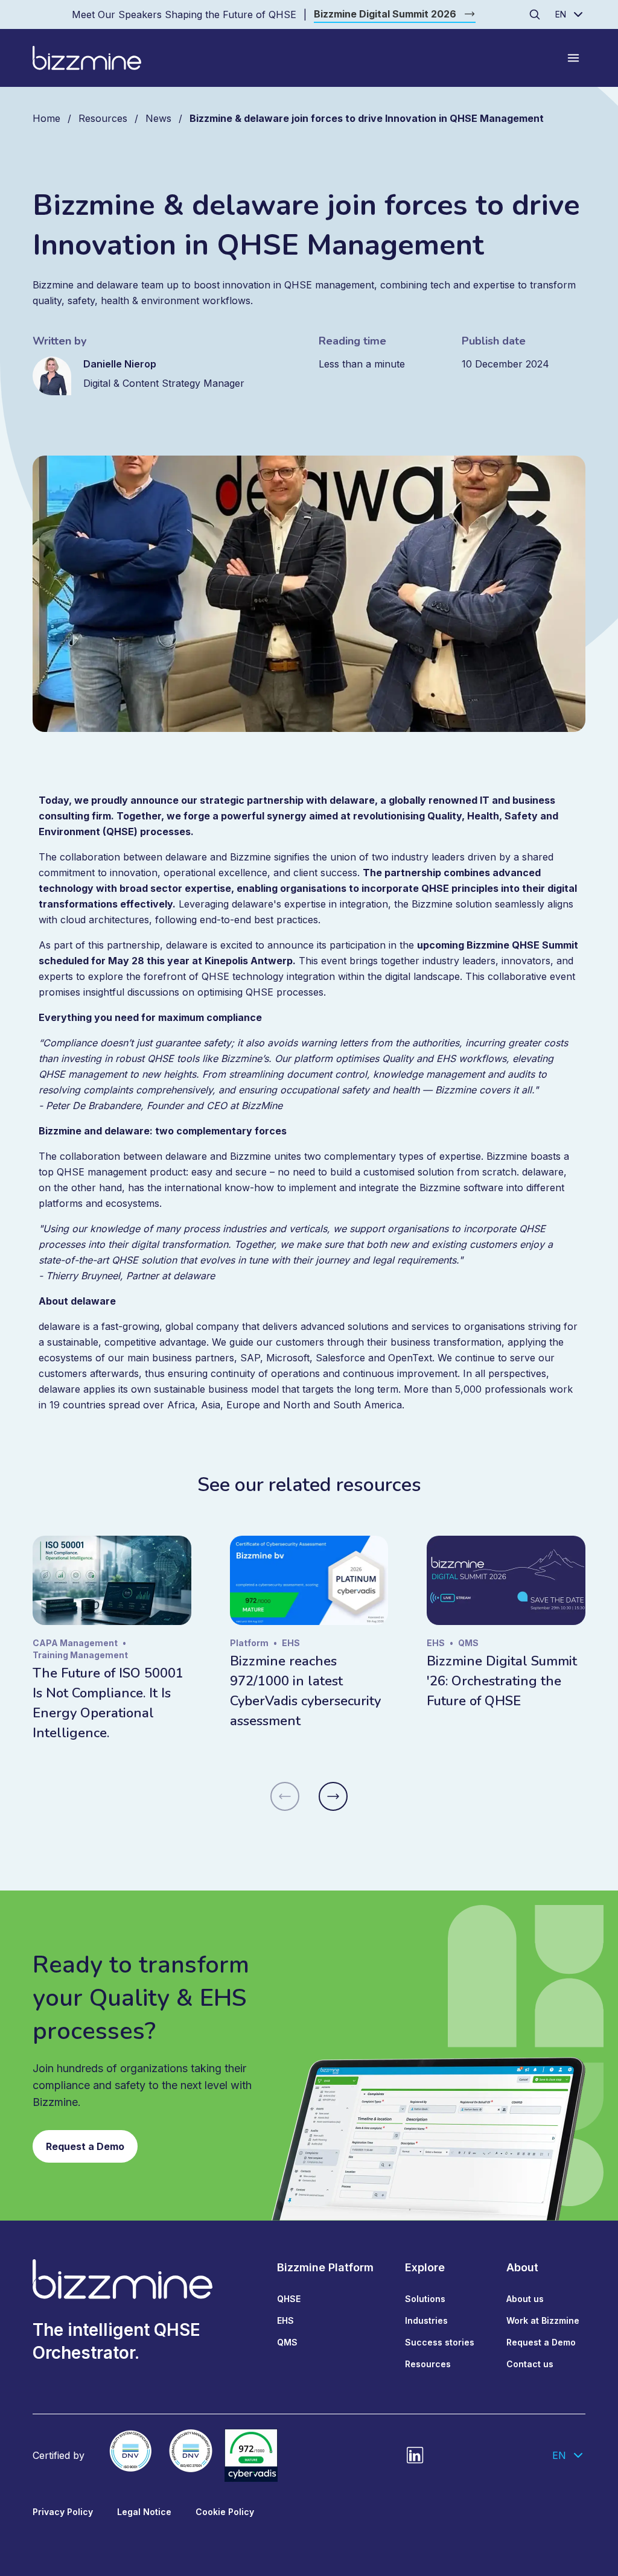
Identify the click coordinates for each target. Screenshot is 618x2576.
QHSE (289, 2299)
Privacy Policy (63, 2512)
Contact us (530, 2364)
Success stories (440, 2342)
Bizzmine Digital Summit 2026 (385, 14)
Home (46, 118)
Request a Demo (85, 2146)
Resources (103, 118)
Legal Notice (144, 2512)
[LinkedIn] (415, 2455)
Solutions (425, 2299)
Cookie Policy (225, 2512)
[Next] (333, 1796)
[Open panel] (573, 58)
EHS (285, 2320)
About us (525, 2299)
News (158, 118)
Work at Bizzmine (543, 2320)
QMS (287, 2342)
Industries (426, 2320)
